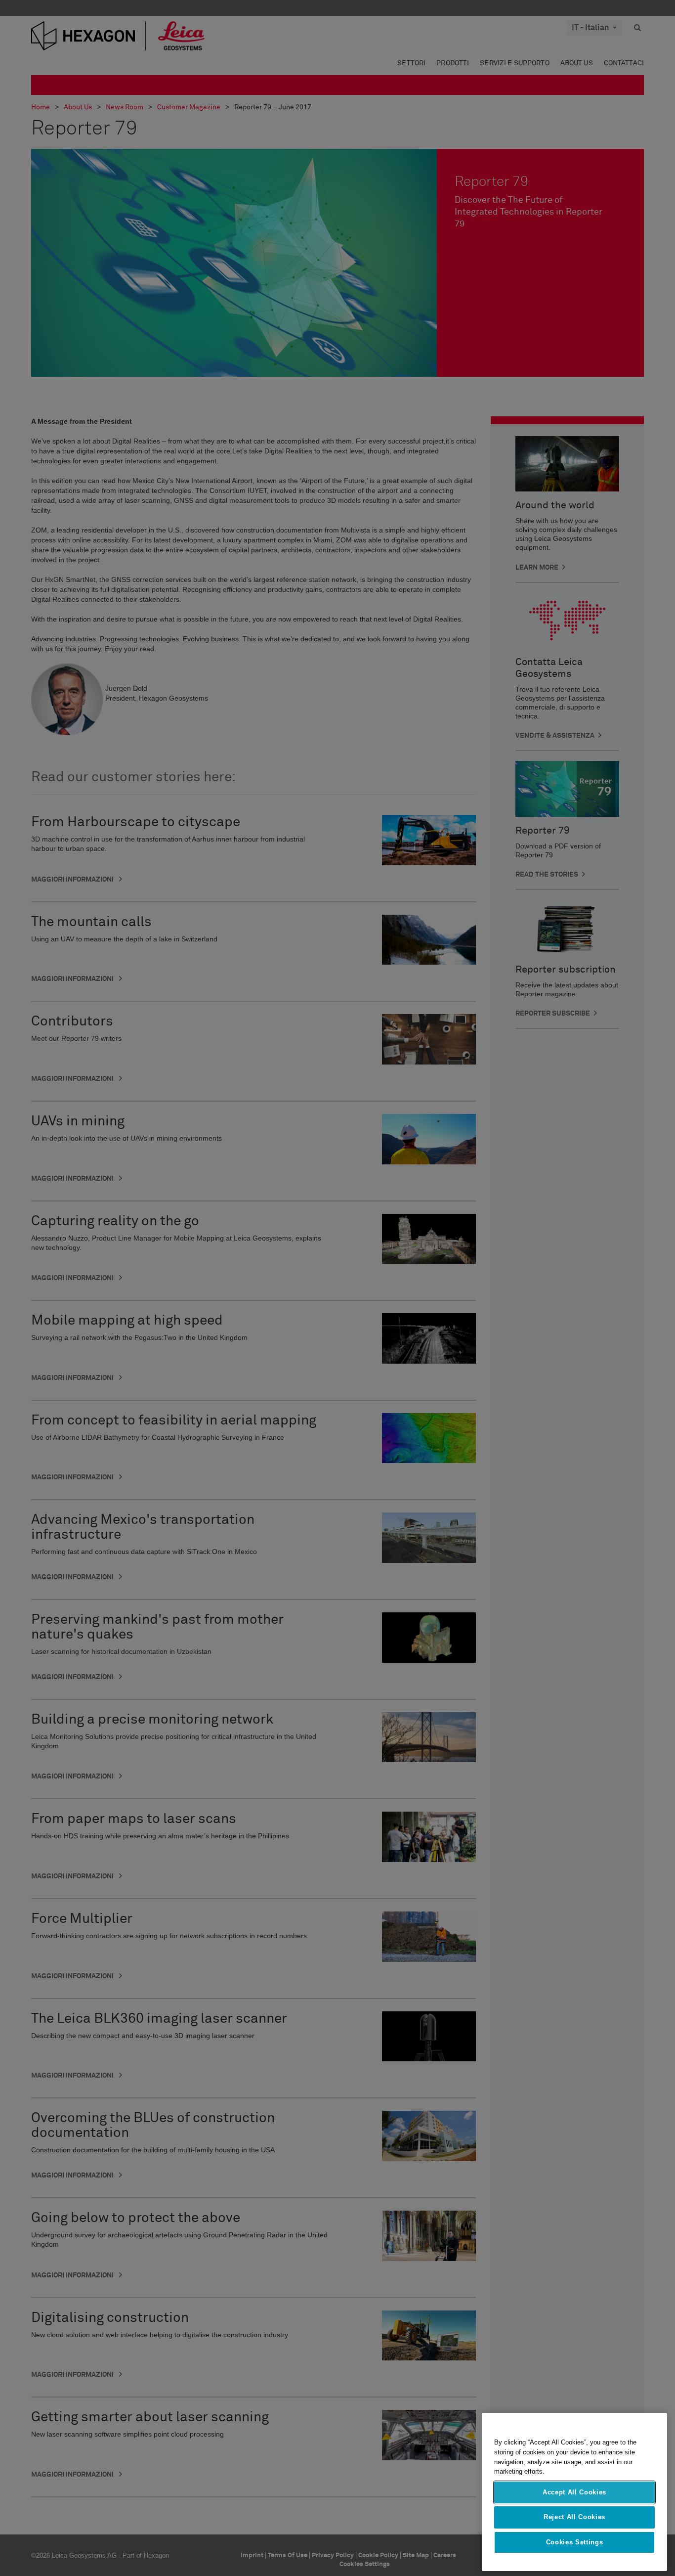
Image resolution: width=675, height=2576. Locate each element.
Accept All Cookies (574, 2492)
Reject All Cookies (574, 2517)
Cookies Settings (575, 2542)
